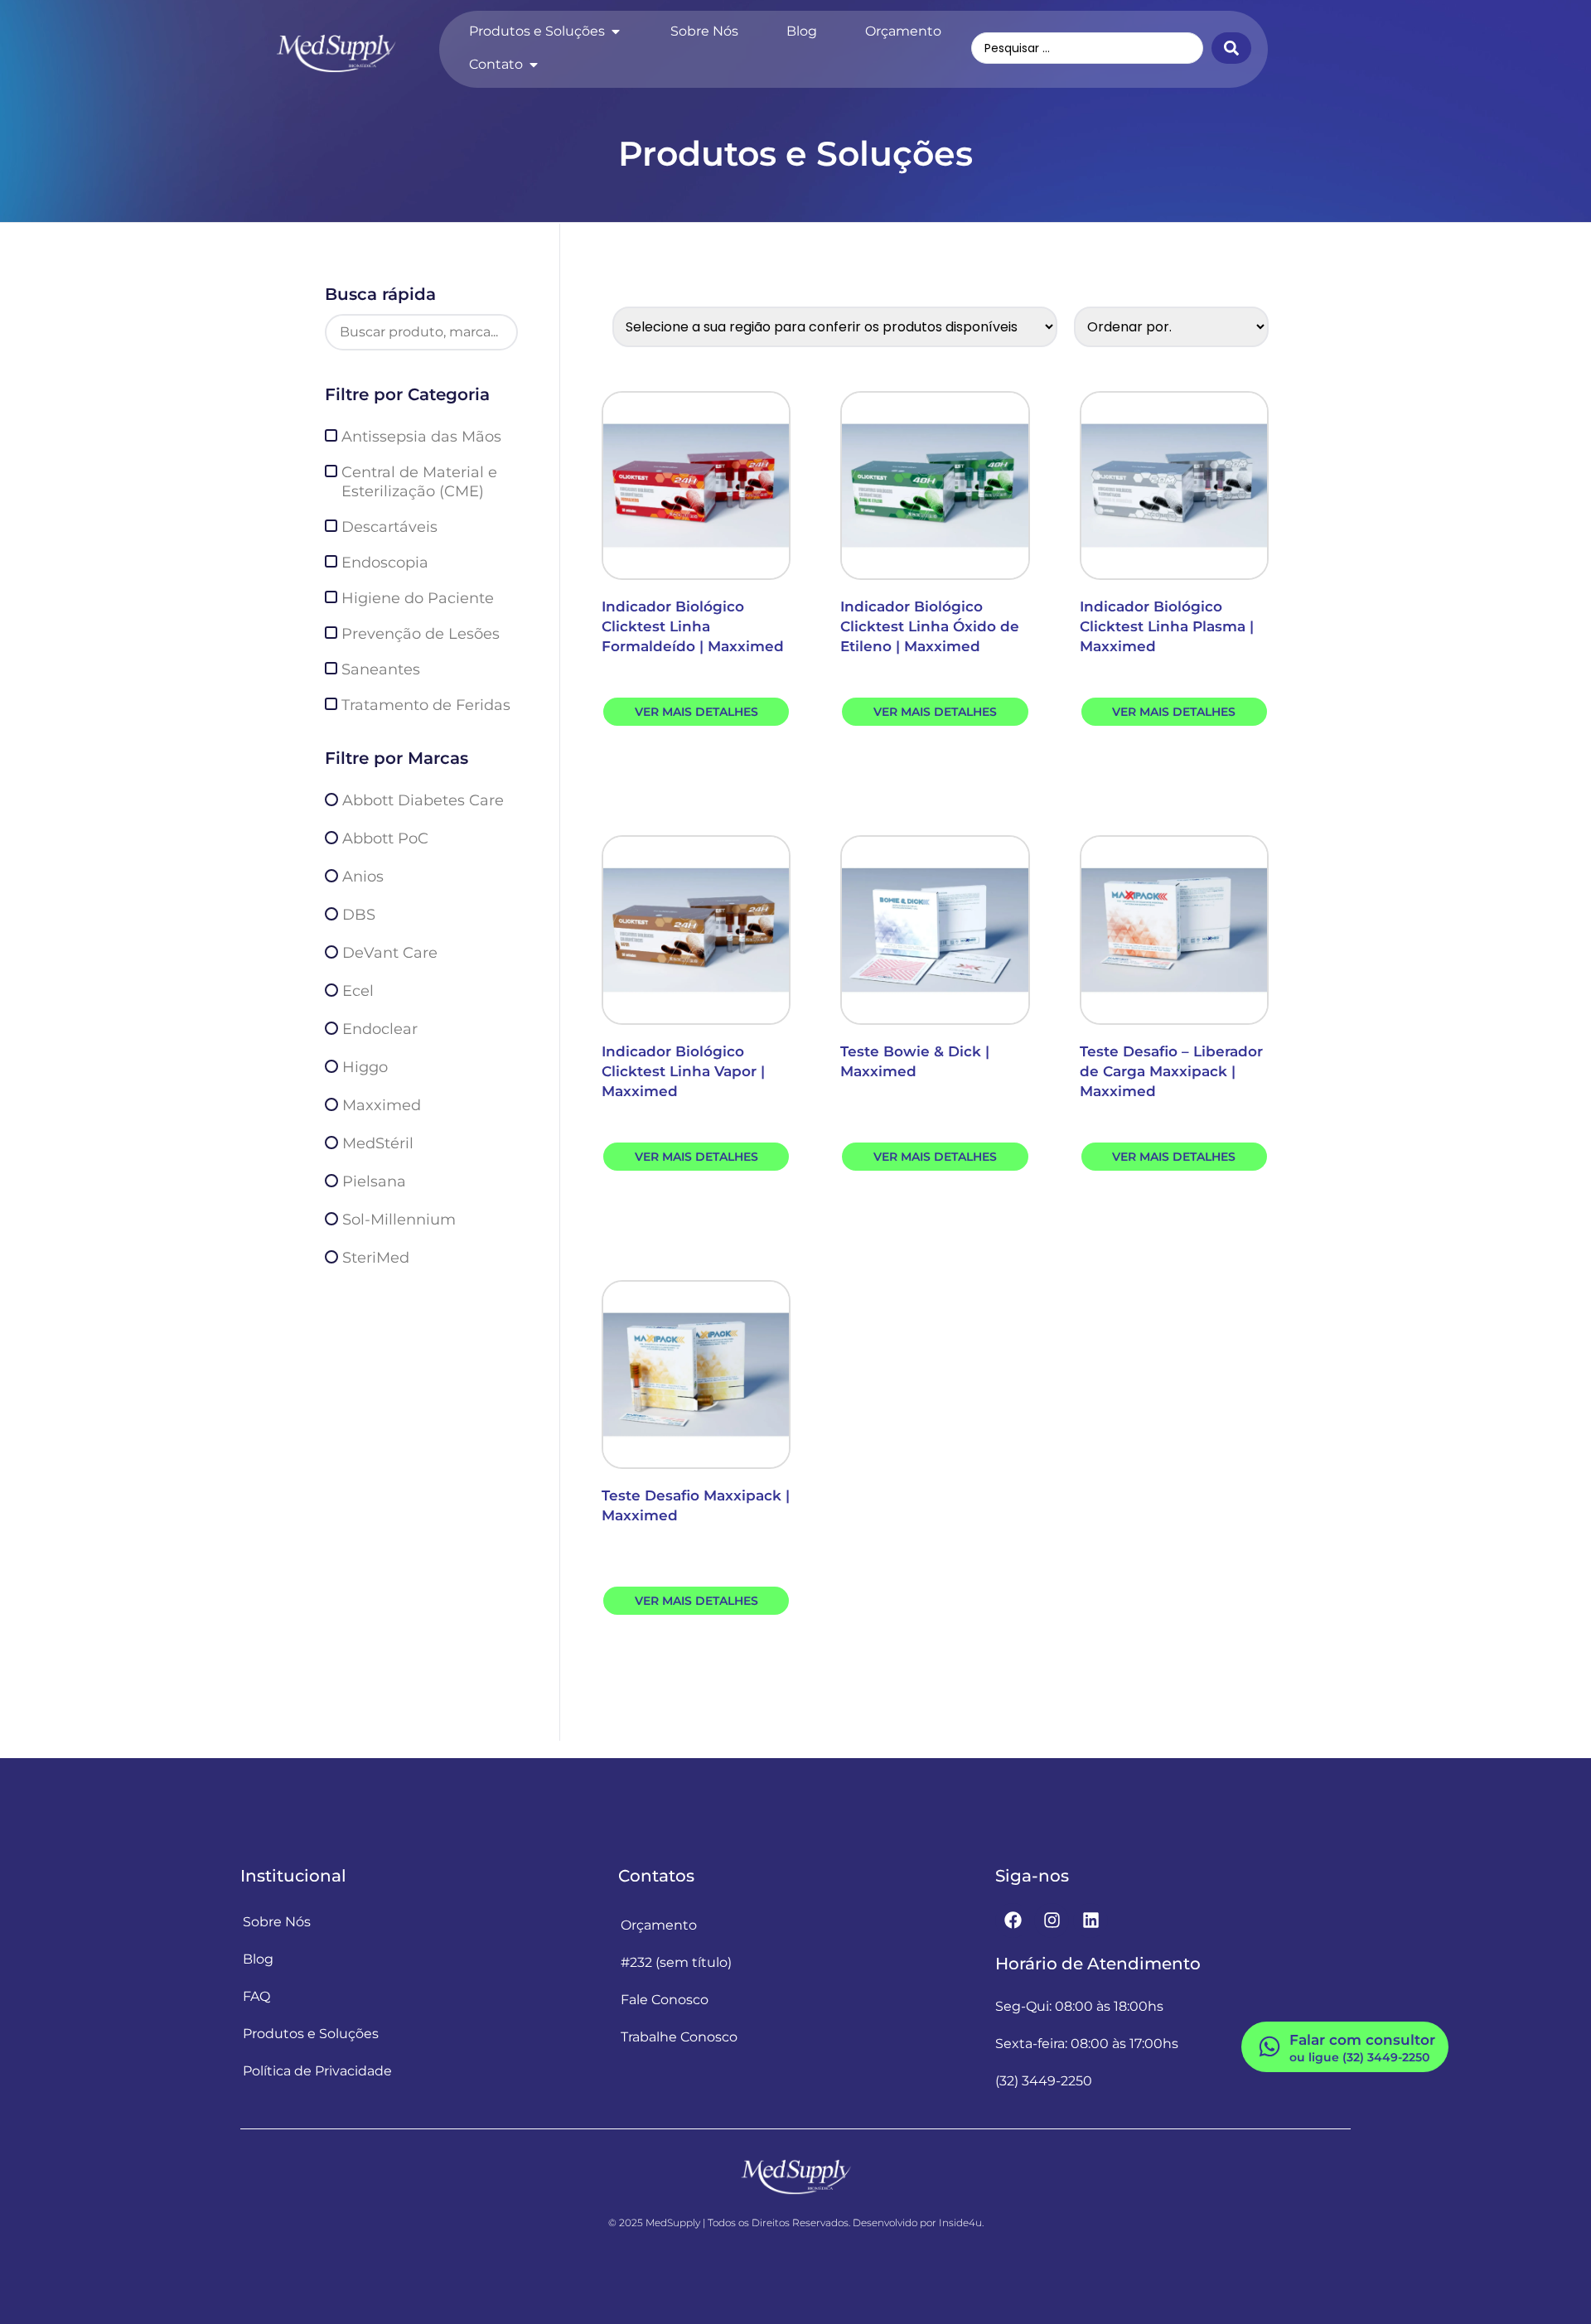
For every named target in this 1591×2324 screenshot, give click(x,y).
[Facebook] (1013, 1921)
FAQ (256, 1996)
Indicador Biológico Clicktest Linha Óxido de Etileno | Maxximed (930, 626)
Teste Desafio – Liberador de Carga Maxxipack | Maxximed (1171, 1071)
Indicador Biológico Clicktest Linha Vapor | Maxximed (683, 1071)
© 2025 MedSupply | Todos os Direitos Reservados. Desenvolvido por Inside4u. (796, 2223)
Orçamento (659, 1925)
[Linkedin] (1090, 1921)
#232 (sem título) (676, 1962)
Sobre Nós (277, 1922)
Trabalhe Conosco (679, 2037)
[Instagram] (1052, 1921)
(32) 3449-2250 (1044, 2081)
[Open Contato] (534, 65)
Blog (258, 1959)
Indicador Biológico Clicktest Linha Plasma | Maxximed (1167, 626)
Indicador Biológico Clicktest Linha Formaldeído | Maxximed (693, 626)
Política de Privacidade (317, 2071)
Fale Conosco (665, 2000)
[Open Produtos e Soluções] (616, 31)
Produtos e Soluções (311, 2034)
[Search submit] (1231, 48)
